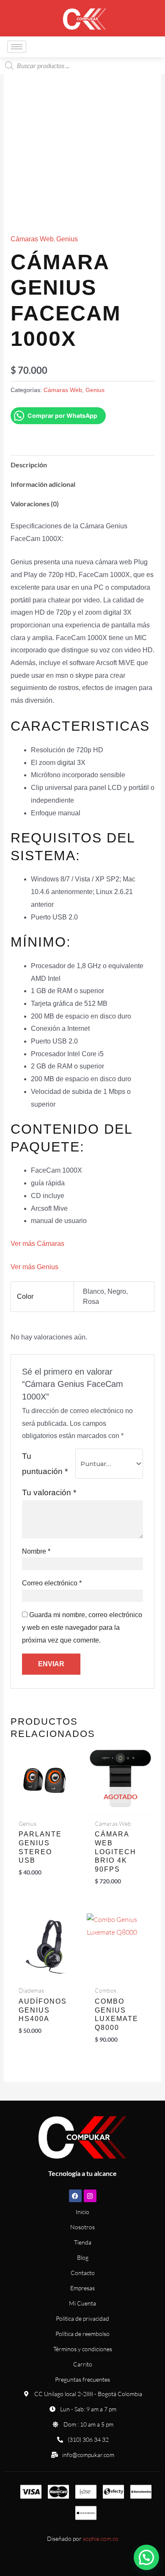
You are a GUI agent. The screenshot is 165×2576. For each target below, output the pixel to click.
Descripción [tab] (29, 465)
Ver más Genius (34, 1267)
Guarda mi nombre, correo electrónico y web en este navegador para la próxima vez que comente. (82, 1627)
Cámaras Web (32, 239)
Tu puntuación (45, 1464)
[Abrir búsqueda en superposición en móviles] (82, 66)
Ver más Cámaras (37, 1244)
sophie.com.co (101, 2539)
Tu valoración (49, 1492)
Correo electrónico (52, 1583)
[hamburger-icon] (17, 47)
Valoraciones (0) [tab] (35, 504)
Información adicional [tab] (43, 484)
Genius (67, 239)
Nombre (36, 1551)
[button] (146, 2557)
